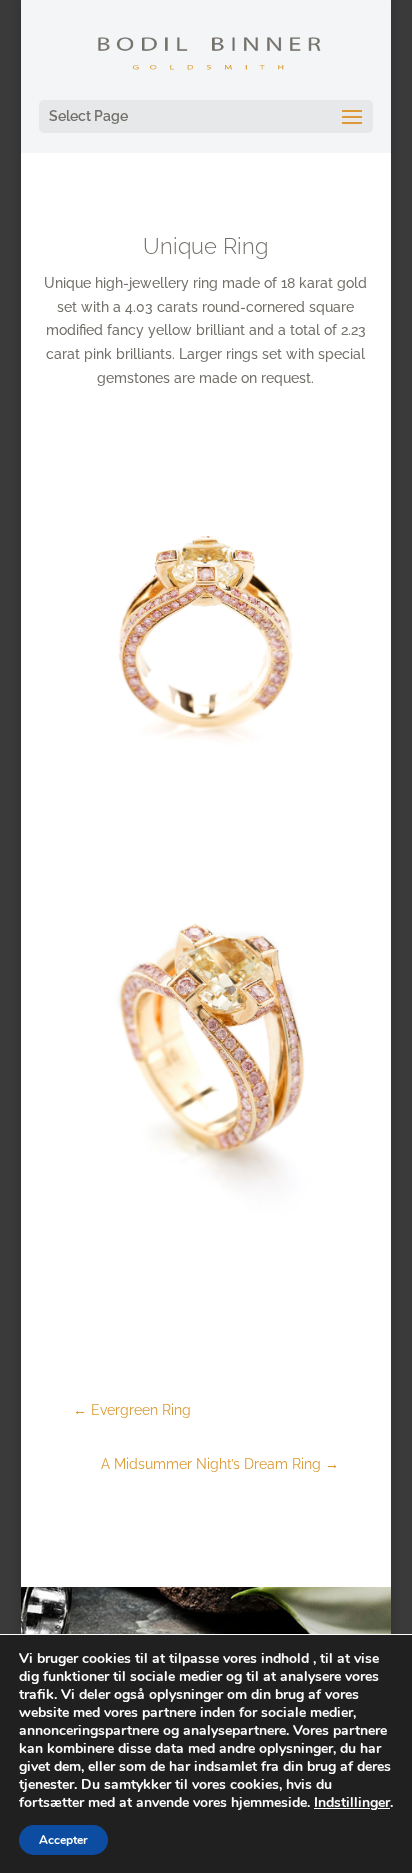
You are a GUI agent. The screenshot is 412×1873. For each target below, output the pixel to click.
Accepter (63, 1840)
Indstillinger (352, 1803)
